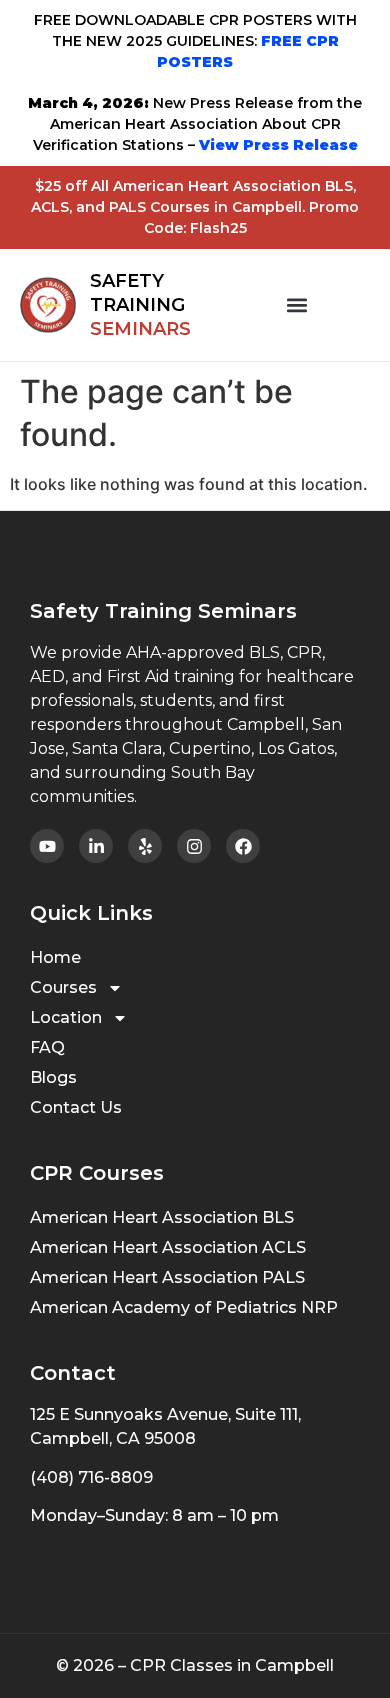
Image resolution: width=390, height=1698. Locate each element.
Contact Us (76, 1107)
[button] (297, 305)
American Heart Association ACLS (168, 1247)
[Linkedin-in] (96, 846)
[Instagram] (194, 846)
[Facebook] (243, 846)
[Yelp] (145, 846)
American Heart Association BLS (162, 1217)
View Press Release (276, 145)
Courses (63, 987)
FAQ (47, 1047)
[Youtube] (47, 846)
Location (66, 1017)
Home (55, 957)
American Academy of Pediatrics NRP (184, 1307)
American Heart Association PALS (167, 1277)
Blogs (53, 1077)
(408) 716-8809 (91, 1477)
